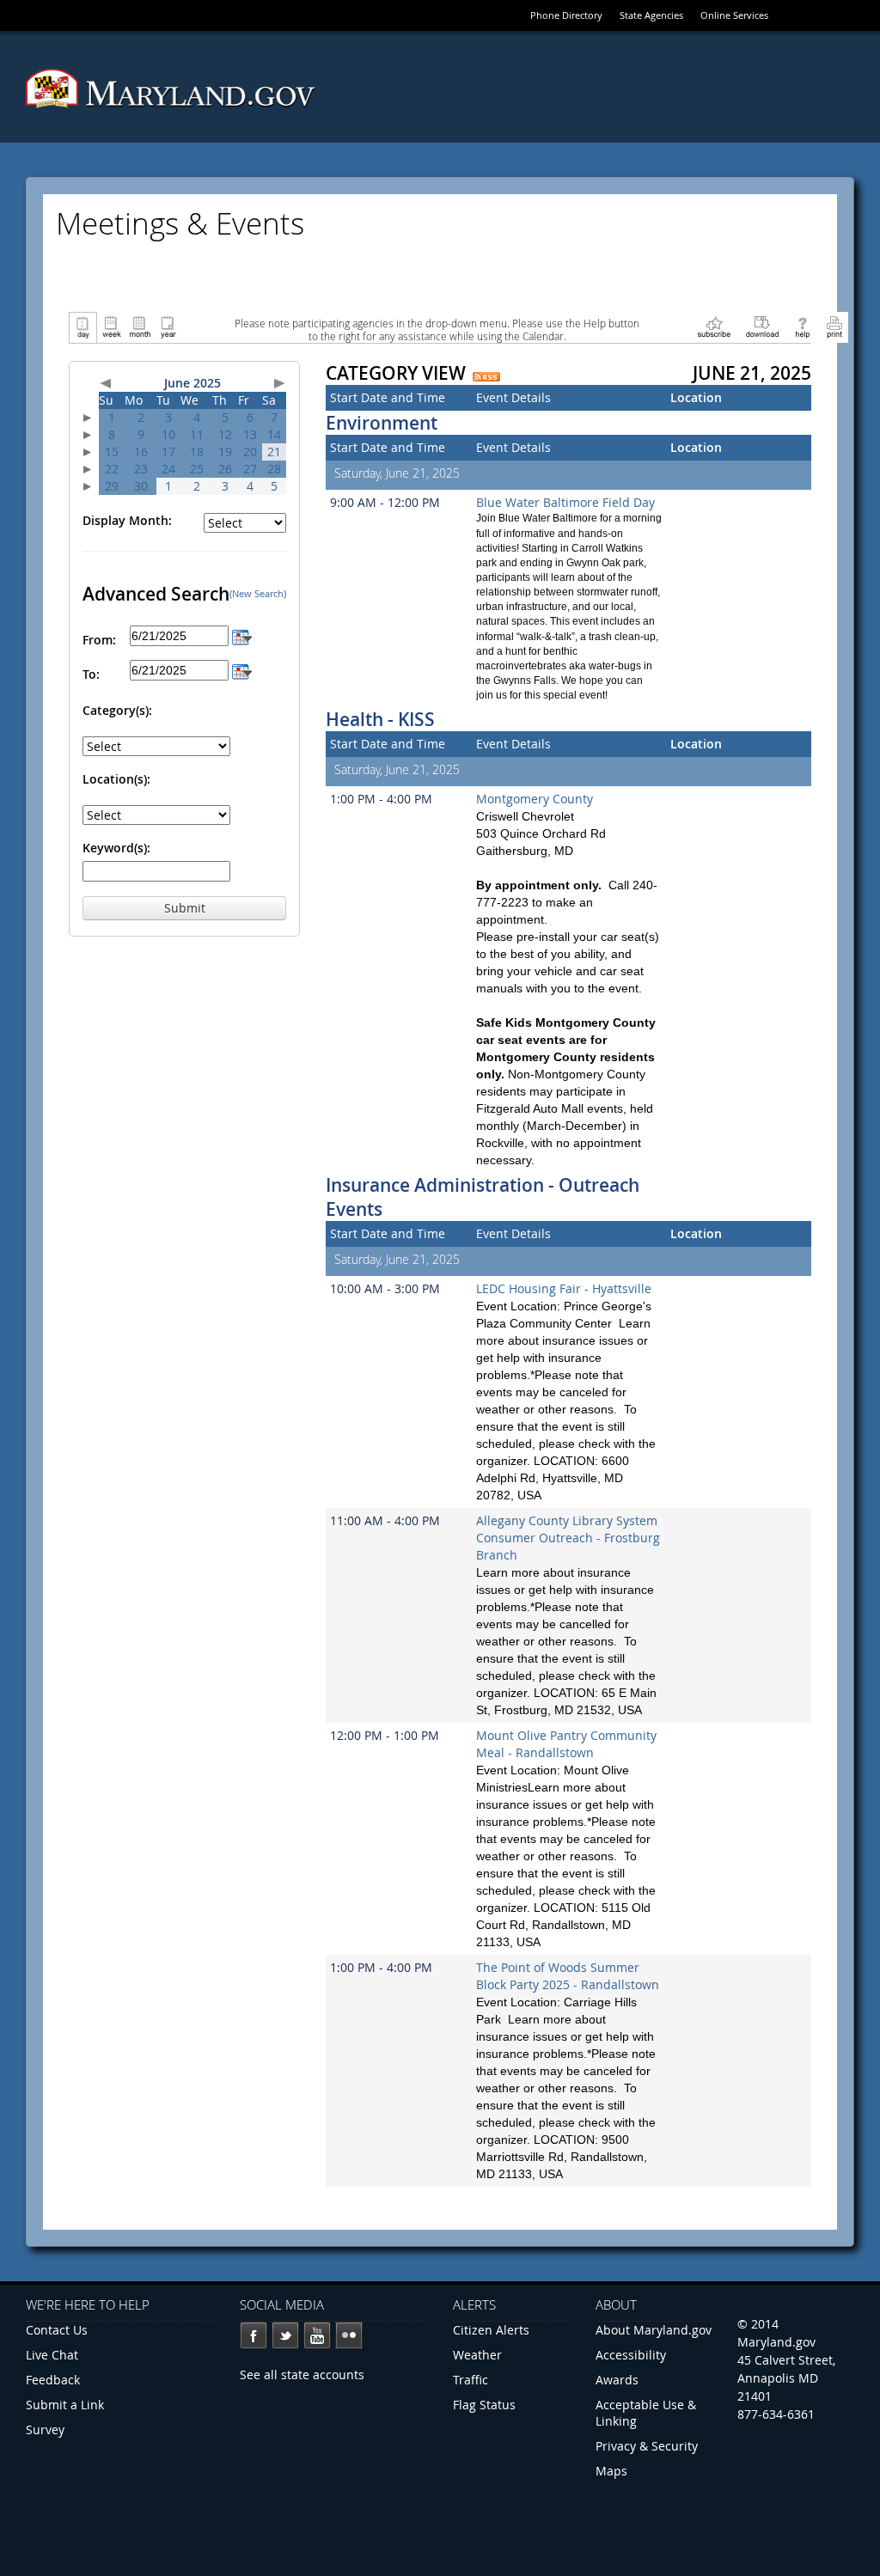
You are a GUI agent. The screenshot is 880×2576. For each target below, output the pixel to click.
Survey (45, 2429)
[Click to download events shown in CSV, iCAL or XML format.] (762, 326)
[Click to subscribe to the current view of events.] (714, 326)
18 (197, 452)
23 (141, 469)
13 (250, 434)
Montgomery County (535, 799)
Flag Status (484, 2405)
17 (168, 452)
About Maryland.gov (654, 2330)
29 (112, 486)
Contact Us (57, 2330)
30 (141, 486)
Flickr (349, 2335)
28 (274, 469)
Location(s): (116, 779)
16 (141, 452)
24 (168, 469)
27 (250, 469)
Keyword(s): (116, 848)
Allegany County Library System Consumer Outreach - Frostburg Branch (568, 1538)
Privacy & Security (647, 2446)
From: (99, 640)
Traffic (471, 2380)
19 (225, 452)
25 (197, 469)
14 (274, 434)
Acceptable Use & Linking (646, 2413)
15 (112, 452)
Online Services (734, 15)
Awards (617, 2380)
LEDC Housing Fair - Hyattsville (564, 1288)
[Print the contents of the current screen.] (834, 326)
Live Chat (52, 2355)
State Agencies (651, 15)
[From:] (242, 635)
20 (250, 452)
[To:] (242, 670)
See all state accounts (302, 2375)
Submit (185, 908)
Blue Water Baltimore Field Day (565, 502)
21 (274, 452)
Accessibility (631, 2355)
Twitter (285, 2335)
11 (197, 434)
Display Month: (127, 520)
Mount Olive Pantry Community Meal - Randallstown (566, 1744)
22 (112, 469)
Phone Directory (566, 15)
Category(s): (117, 710)
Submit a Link (65, 2405)
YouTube (317, 2335)
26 (225, 469)
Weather (477, 2355)
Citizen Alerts (491, 2330)
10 (168, 434)
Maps (611, 2471)
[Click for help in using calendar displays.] (802, 326)
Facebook (254, 2335)
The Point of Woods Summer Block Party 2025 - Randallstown (568, 1976)
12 (225, 434)
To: (91, 674)
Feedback (53, 2380)
